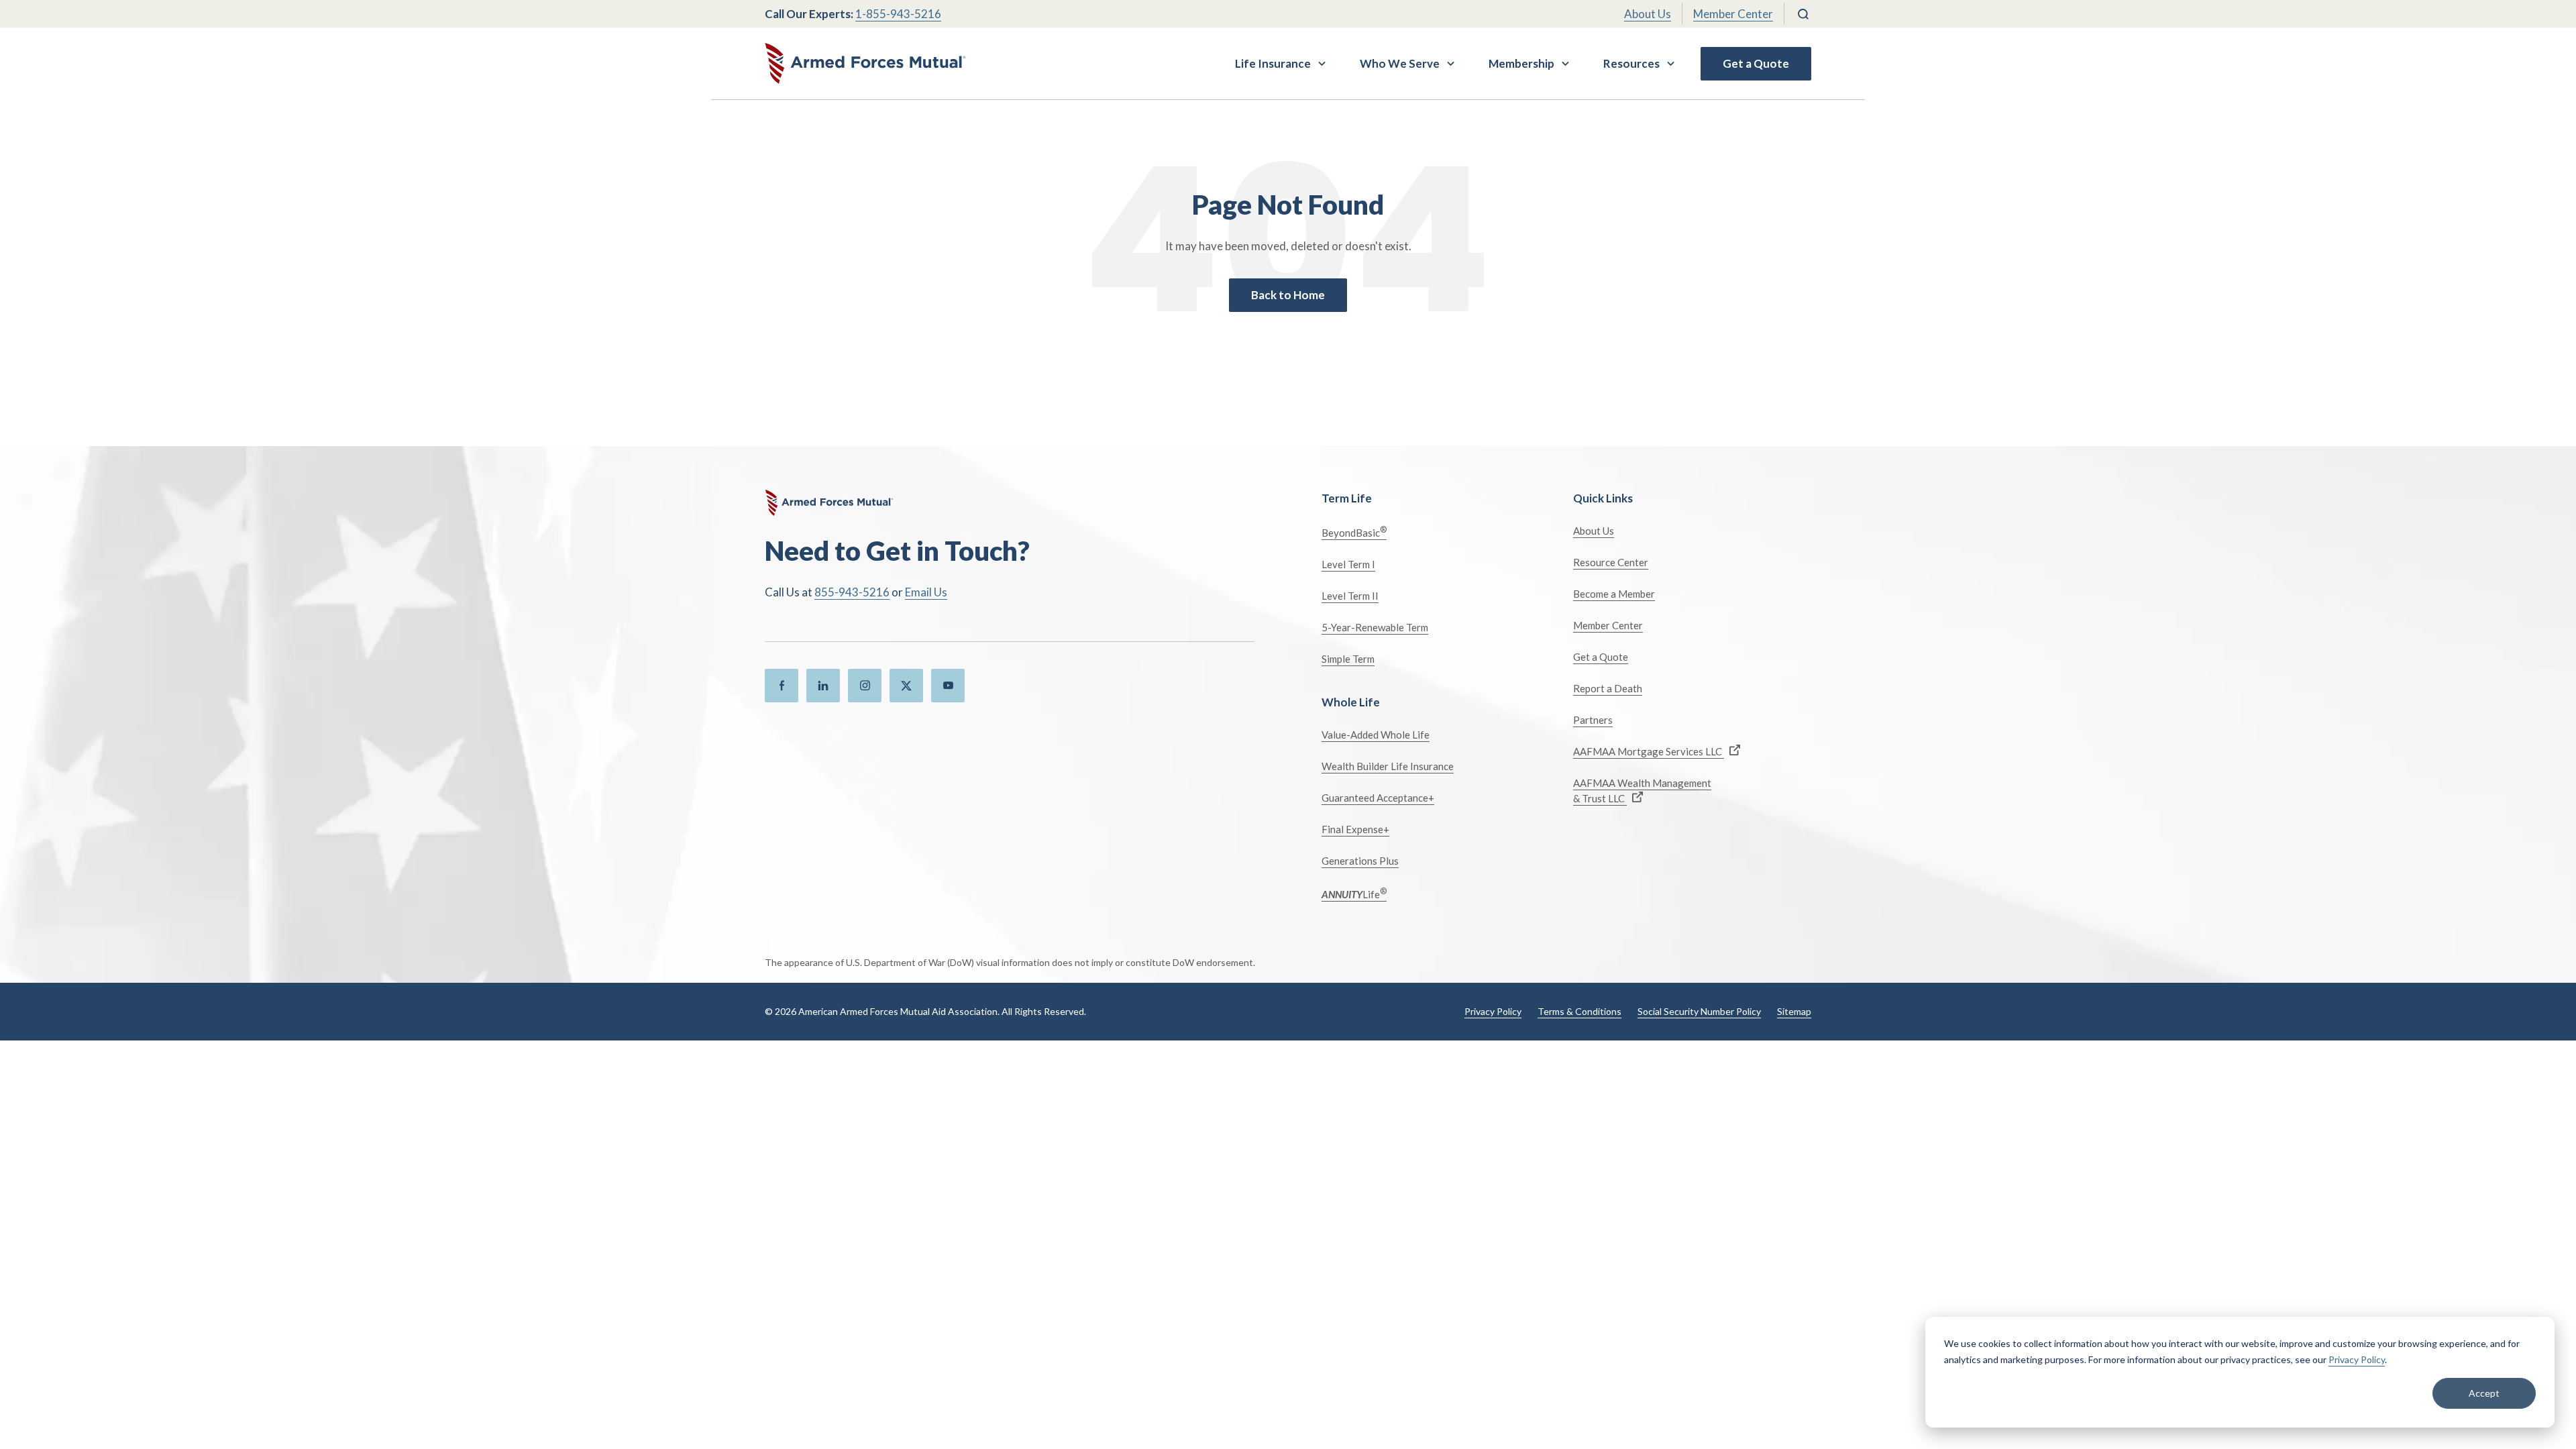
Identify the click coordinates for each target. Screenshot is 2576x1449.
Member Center (1733, 14)
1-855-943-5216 (898, 14)
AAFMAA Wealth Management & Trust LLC (1642, 791)
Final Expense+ (1355, 829)
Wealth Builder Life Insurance (1388, 766)
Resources (1631, 63)
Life (1354, 893)
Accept (2484, 1393)
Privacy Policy (2357, 1359)
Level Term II (1350, 596)
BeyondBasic (1354, 532)
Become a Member (1614, 594)
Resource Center (1611, 562)
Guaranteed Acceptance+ (1378, 798)
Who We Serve (1400, 63)
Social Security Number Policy (1699, 1011)
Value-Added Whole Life (1376, 735)
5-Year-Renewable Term (1375, 627)
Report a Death (1608, 688)
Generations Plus (1360, 861)
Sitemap (1794, 1011)
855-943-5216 (852, 592)
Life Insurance (1273, 63)
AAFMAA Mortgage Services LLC (1649, 751)
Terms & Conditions (1579, 1011)
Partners (1593, 720)
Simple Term (1348, 659)
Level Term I (1348, 564)
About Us (1648, 14)
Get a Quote (1756, 63)
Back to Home (1288, 295)
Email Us (926, 592)
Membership (1521, 63)
